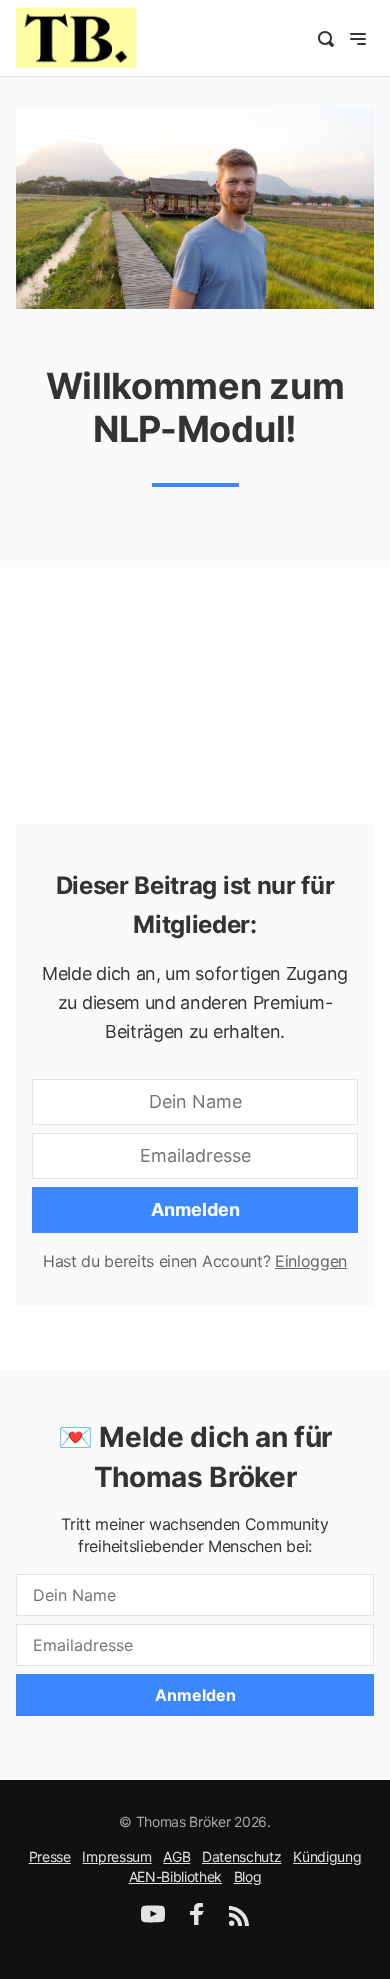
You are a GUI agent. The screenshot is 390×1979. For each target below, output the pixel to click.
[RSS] (239, 1920)
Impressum (116, 1856)
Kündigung (327, 1856)
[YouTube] (153, 1920)
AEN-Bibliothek (176, 1876)
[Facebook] (197, 1920)
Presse (50, 1856)
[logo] (76, 36)
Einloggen (311, 1261)
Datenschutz (241, 1856)
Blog (248, 1876)
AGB (176, 1856)
